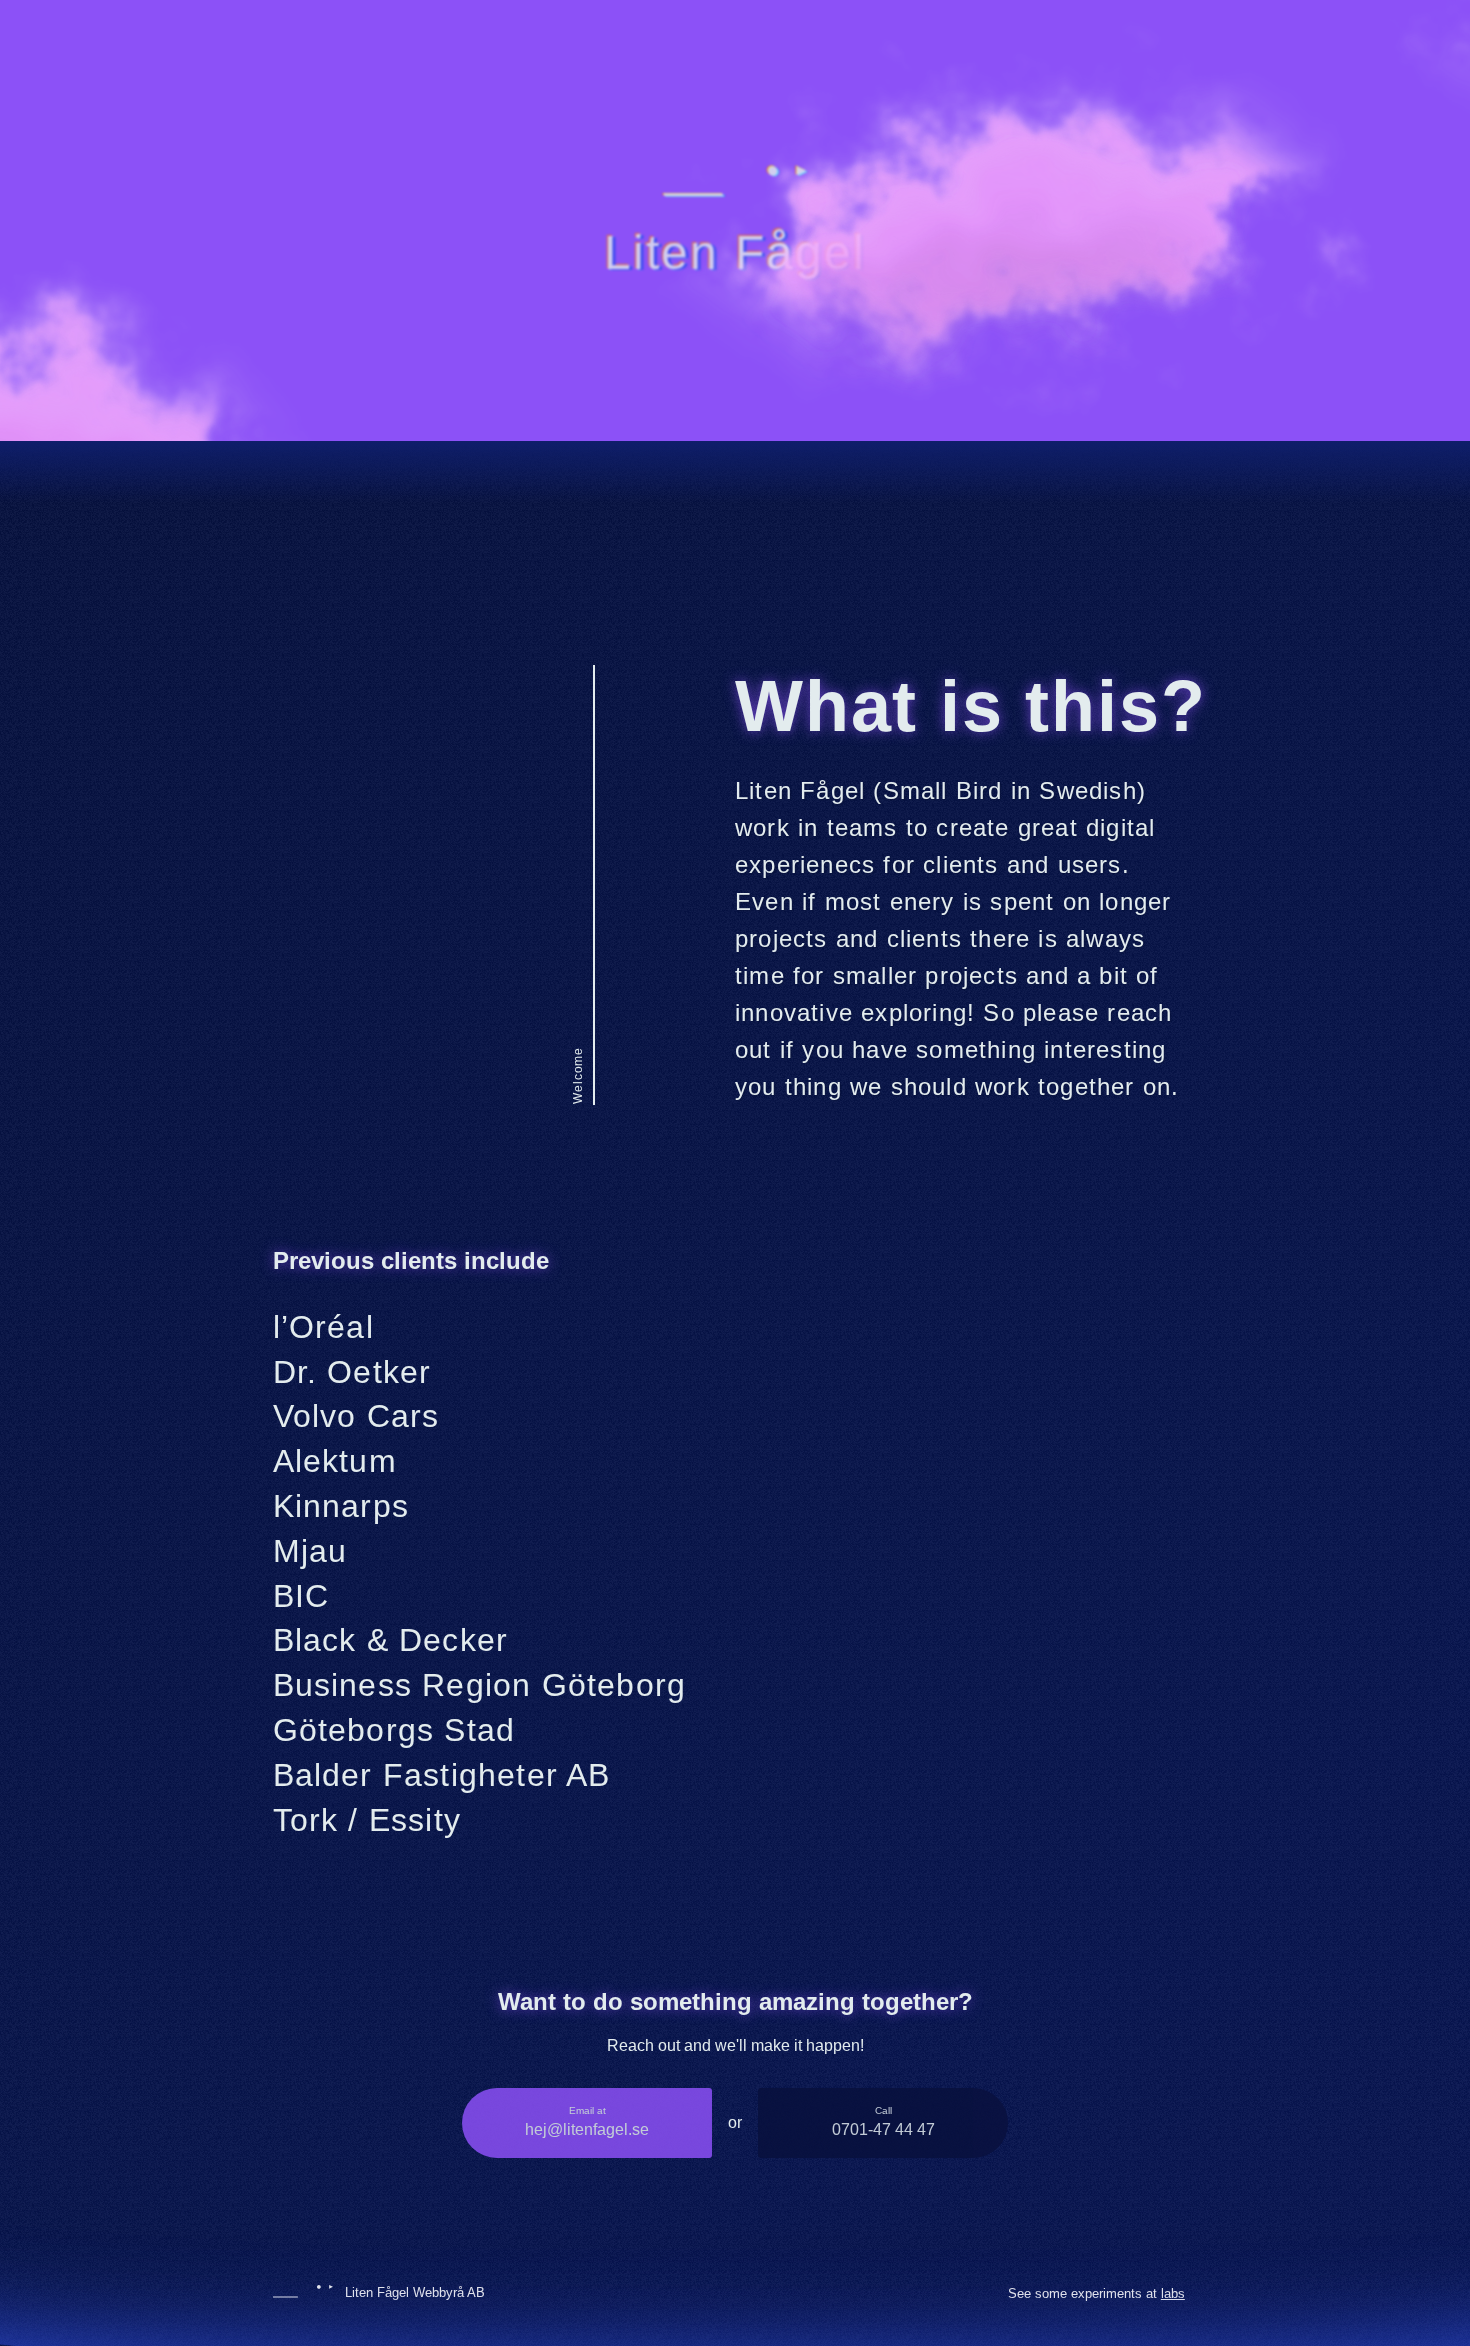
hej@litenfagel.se (587, 2121)
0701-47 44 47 (883, 2121)
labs (1173, 2293)
